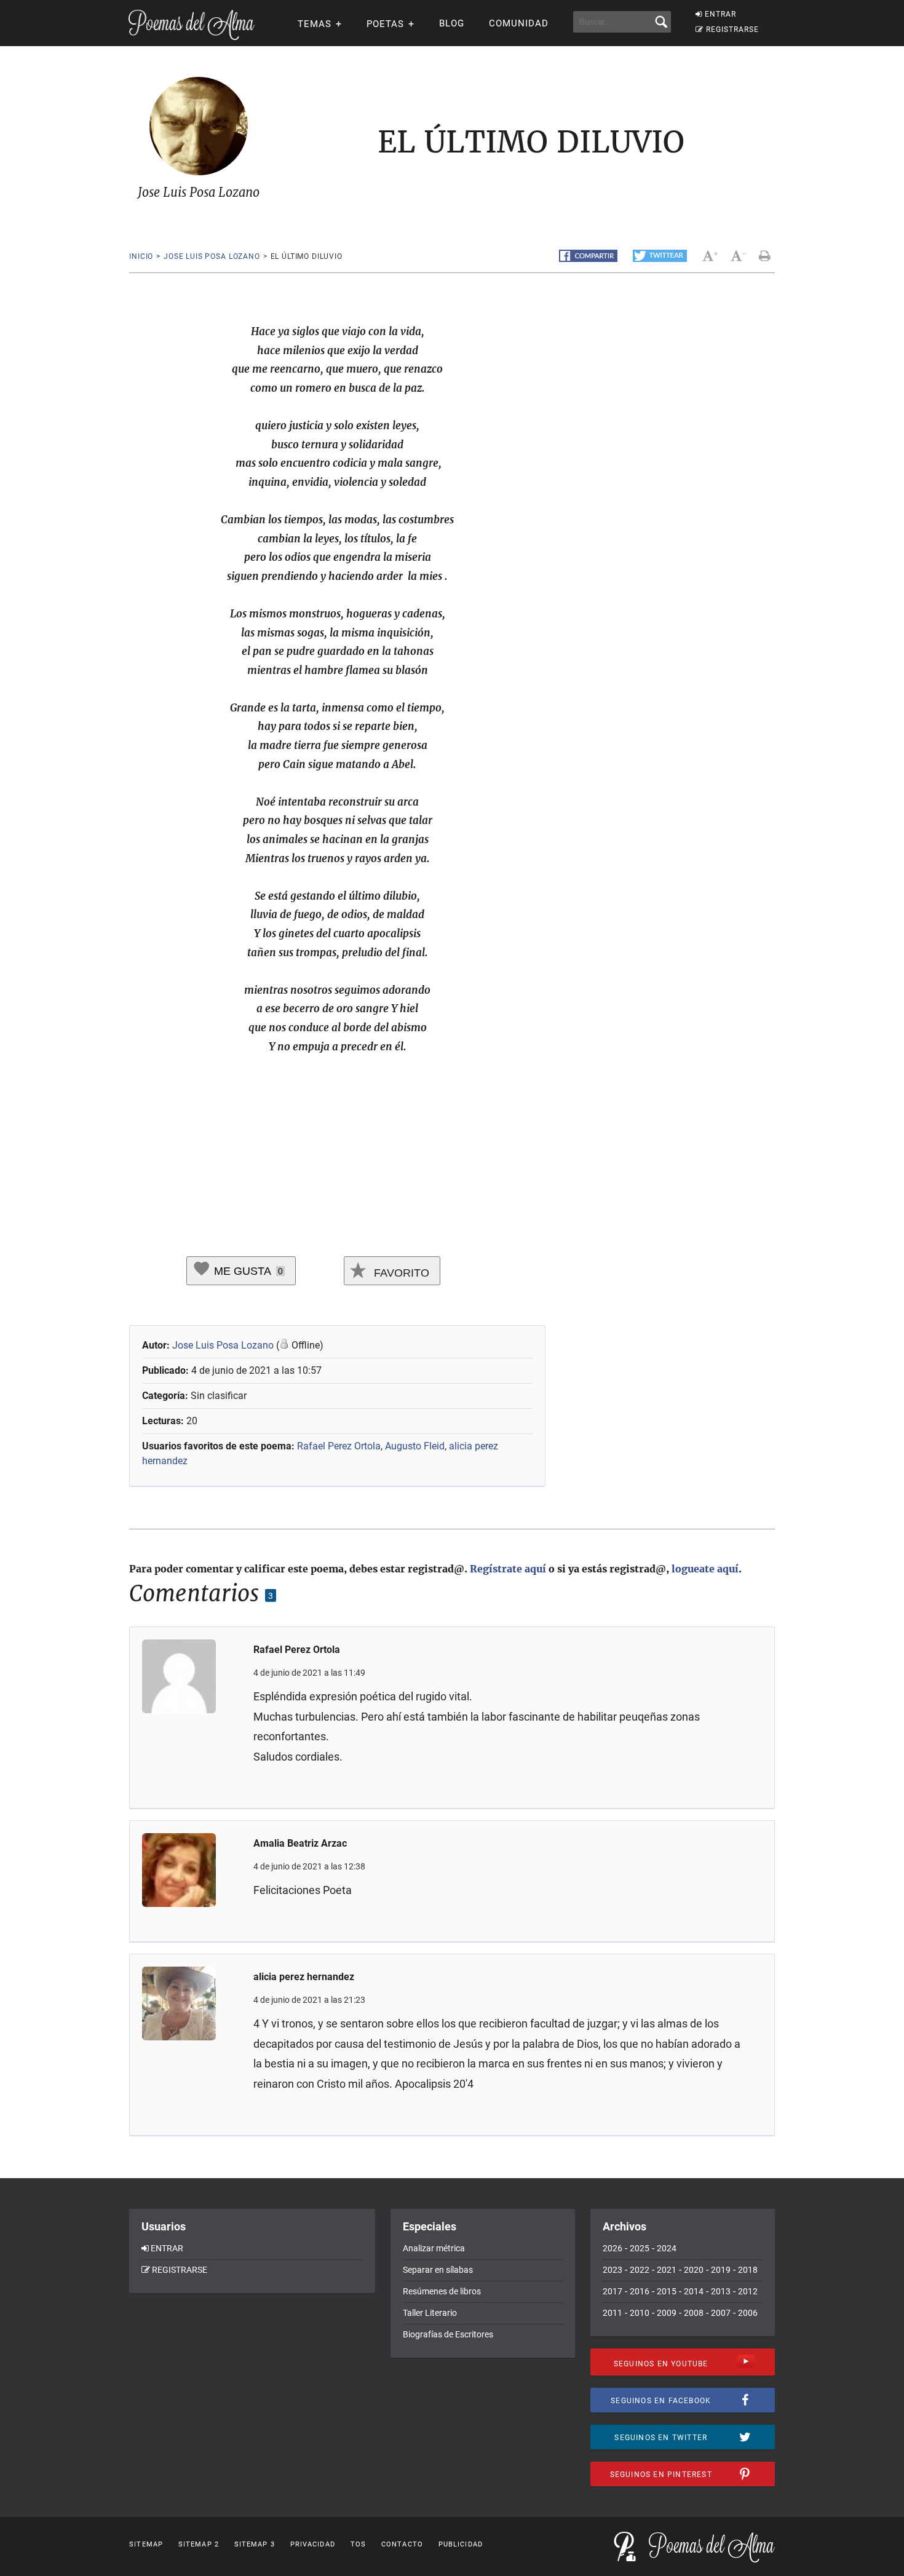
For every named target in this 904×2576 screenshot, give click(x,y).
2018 (748, 2270)
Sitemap (146, 2544)
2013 (721, 2291)
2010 (640, 2313)
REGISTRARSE (732, 30)
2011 (613, 2313)
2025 (640, 2248)
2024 (667, 2248)
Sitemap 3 (255, 2544)
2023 (613, 2270)
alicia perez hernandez (304, 1977)
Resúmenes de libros (442, 2291)
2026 (613, 2248)
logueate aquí (705, 1569)
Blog (452, 23)
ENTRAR (720, 14)
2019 (721, 2270)
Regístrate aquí (508, 1569)
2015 (667, 2291)
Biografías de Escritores (448, 2334)
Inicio (141, 256)
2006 (748, 2313)
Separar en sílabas (438, 2270)
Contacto (402, 2544)
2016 (640, 2291)
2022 (640, 2270)
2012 (748, 2291)
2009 (667, 2313)
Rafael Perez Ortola (339, 1446)
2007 (721, 2313)
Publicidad (461, 2544)
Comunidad (519, 23)
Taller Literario (430, 2313)
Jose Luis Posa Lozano (212, 256)
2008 (694, 2313)
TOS (358, 2544)
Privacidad (313, 2544)
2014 (694, 2291)
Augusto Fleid (415, 1446)
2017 (613, 2291)
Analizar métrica (434, 2248)
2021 (667, 2270)
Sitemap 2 (199, 2544)
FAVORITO (400, 1273)
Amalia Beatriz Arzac (300, 1843)
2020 (694, 2270)
